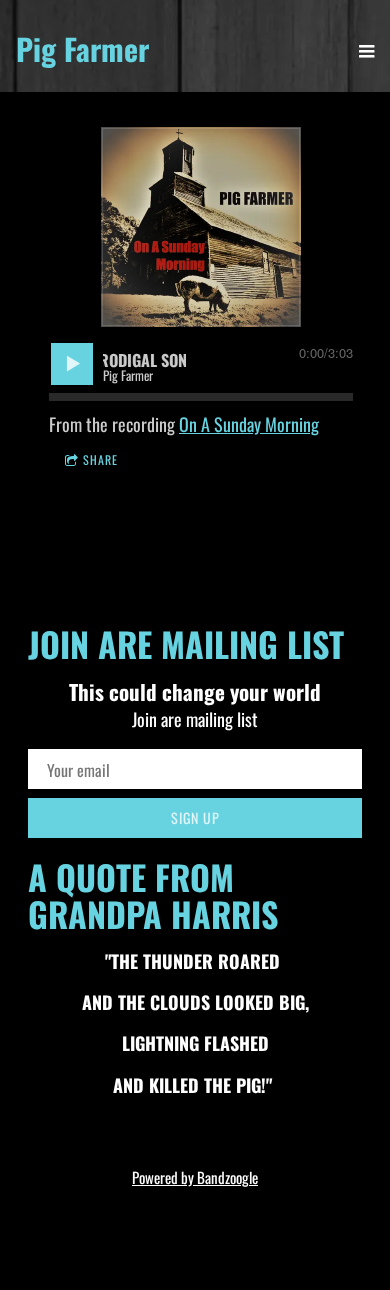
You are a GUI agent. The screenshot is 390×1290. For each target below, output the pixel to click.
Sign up (195, 817)
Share (100, 459)
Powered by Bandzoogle (195, 1177)
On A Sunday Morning (249, 424)
